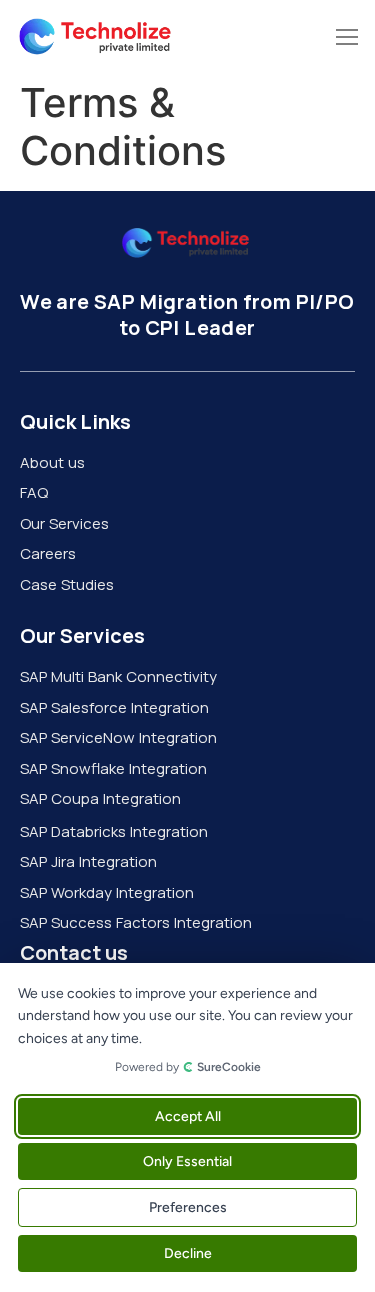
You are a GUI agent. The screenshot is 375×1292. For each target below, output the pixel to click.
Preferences (188, 1207)
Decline (188, 1253)
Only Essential (187, 1161)
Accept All (188, 1116)
